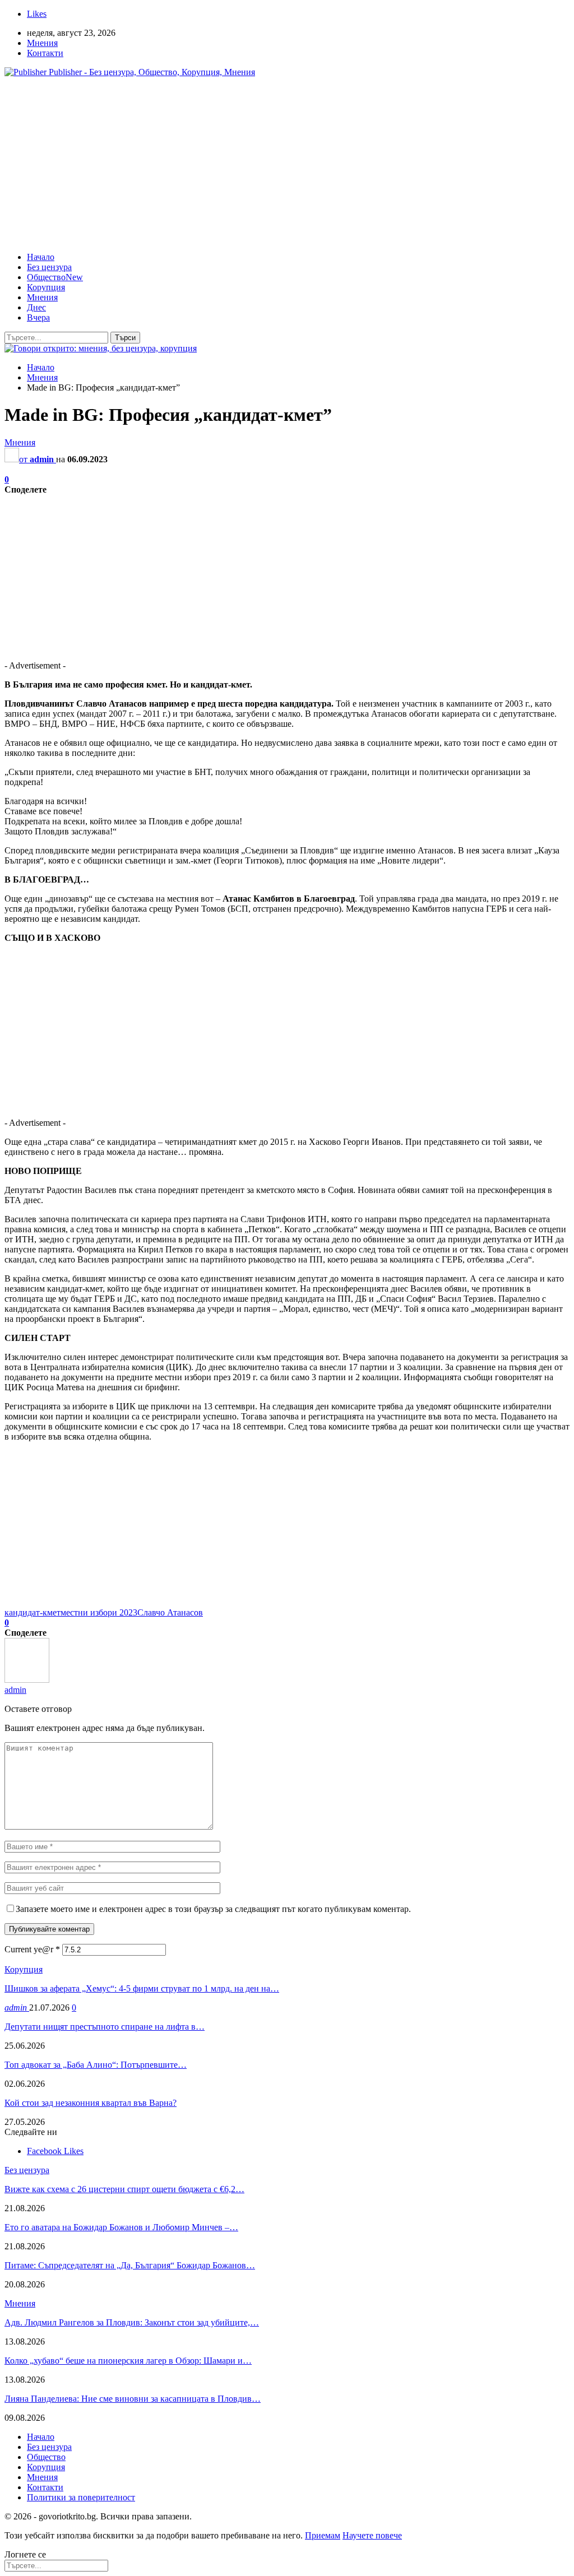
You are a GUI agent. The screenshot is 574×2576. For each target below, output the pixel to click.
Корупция (46, 287)
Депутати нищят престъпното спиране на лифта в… (105, 2027)
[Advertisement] (287, 165)
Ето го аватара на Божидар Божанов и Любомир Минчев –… (121, 2227)
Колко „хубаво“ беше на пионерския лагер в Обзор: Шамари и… (128, 2361)
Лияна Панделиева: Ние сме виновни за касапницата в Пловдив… (133, 2399)
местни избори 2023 (99, 1612)
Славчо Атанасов (170, 1612)
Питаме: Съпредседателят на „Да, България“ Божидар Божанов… (130, 2265)
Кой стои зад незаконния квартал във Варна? (91, 2103)
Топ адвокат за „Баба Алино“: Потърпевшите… (96, 2065)
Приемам (323, 2535)
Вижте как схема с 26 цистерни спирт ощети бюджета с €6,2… (124, 2189)
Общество (55, 277)
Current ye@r (32, 1949)
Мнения (42, 43)
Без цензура (49, 267)
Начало (41, 257)
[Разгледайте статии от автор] (27, 1680)
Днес (36, 307)
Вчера (38, 317)
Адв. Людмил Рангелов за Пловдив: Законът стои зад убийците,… (132, 2322)
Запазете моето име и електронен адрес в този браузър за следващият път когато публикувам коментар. (213, 1909)
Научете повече (372, 2535)
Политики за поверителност (81, 2497)
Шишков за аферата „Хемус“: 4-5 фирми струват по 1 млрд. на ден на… (142, 1988)
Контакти (45, 53)
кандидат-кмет (33, 1612)
